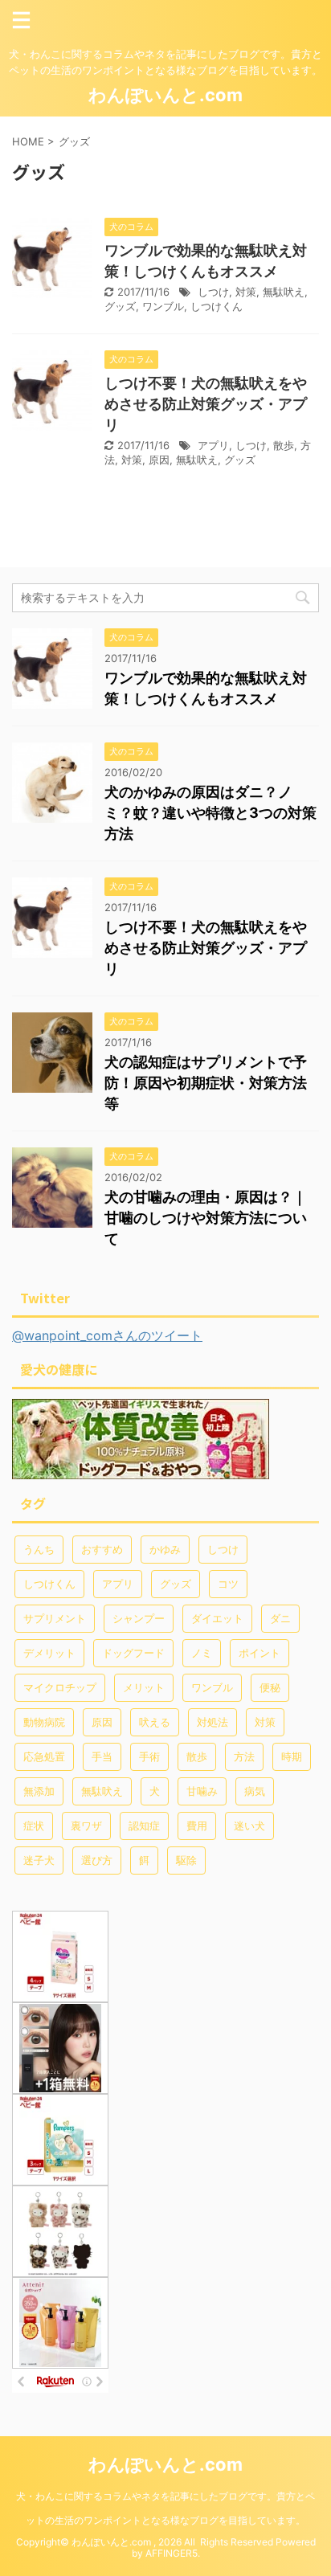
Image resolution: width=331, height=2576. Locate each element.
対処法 (212, 1722)
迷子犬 (39, 1860)
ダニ (280, 1618)
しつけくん (217, 306)
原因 (159, 460)
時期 (292, 1756)
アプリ (213, 445)
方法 (244, 1756)
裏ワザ (86, 1826)
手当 (102, 1756)
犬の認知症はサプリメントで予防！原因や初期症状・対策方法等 (206, 1083)
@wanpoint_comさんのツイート (107, 1335)
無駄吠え (284, 292)
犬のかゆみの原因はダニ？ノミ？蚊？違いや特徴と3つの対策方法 (210, 813)
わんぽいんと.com (165, 95)
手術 (149, 1756)
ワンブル (163, 306)
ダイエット (217, 1618)
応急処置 (44, 1756)
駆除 (186, 1860)
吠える (155, 1722)
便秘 (270, 1687)
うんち (39, 1549)
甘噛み (202, 1791)
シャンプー (139, 1618)
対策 (246, 292)
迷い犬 (249, 1826)
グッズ (120, 306)
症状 (34, 1826)
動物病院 (44, 1722)
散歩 (284, 445)
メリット (144, 1687)
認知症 (144, 1826)
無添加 (39, 1791)
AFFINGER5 (172, 2553)
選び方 (97, 1860)
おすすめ (102, 1549)
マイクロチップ (60, 1687)
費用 (197, 1826)
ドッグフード (133, 1653)
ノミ (202, 1653)
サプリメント (55, 1618)
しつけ (213, 292)
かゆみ (165, 1549)
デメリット (49, 1653)
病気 (255, 1791)
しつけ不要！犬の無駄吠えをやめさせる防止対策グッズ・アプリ (206, 404)
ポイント (259, 1653)
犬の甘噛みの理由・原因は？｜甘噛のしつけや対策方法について (206, 1218)
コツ (228, 1584)
